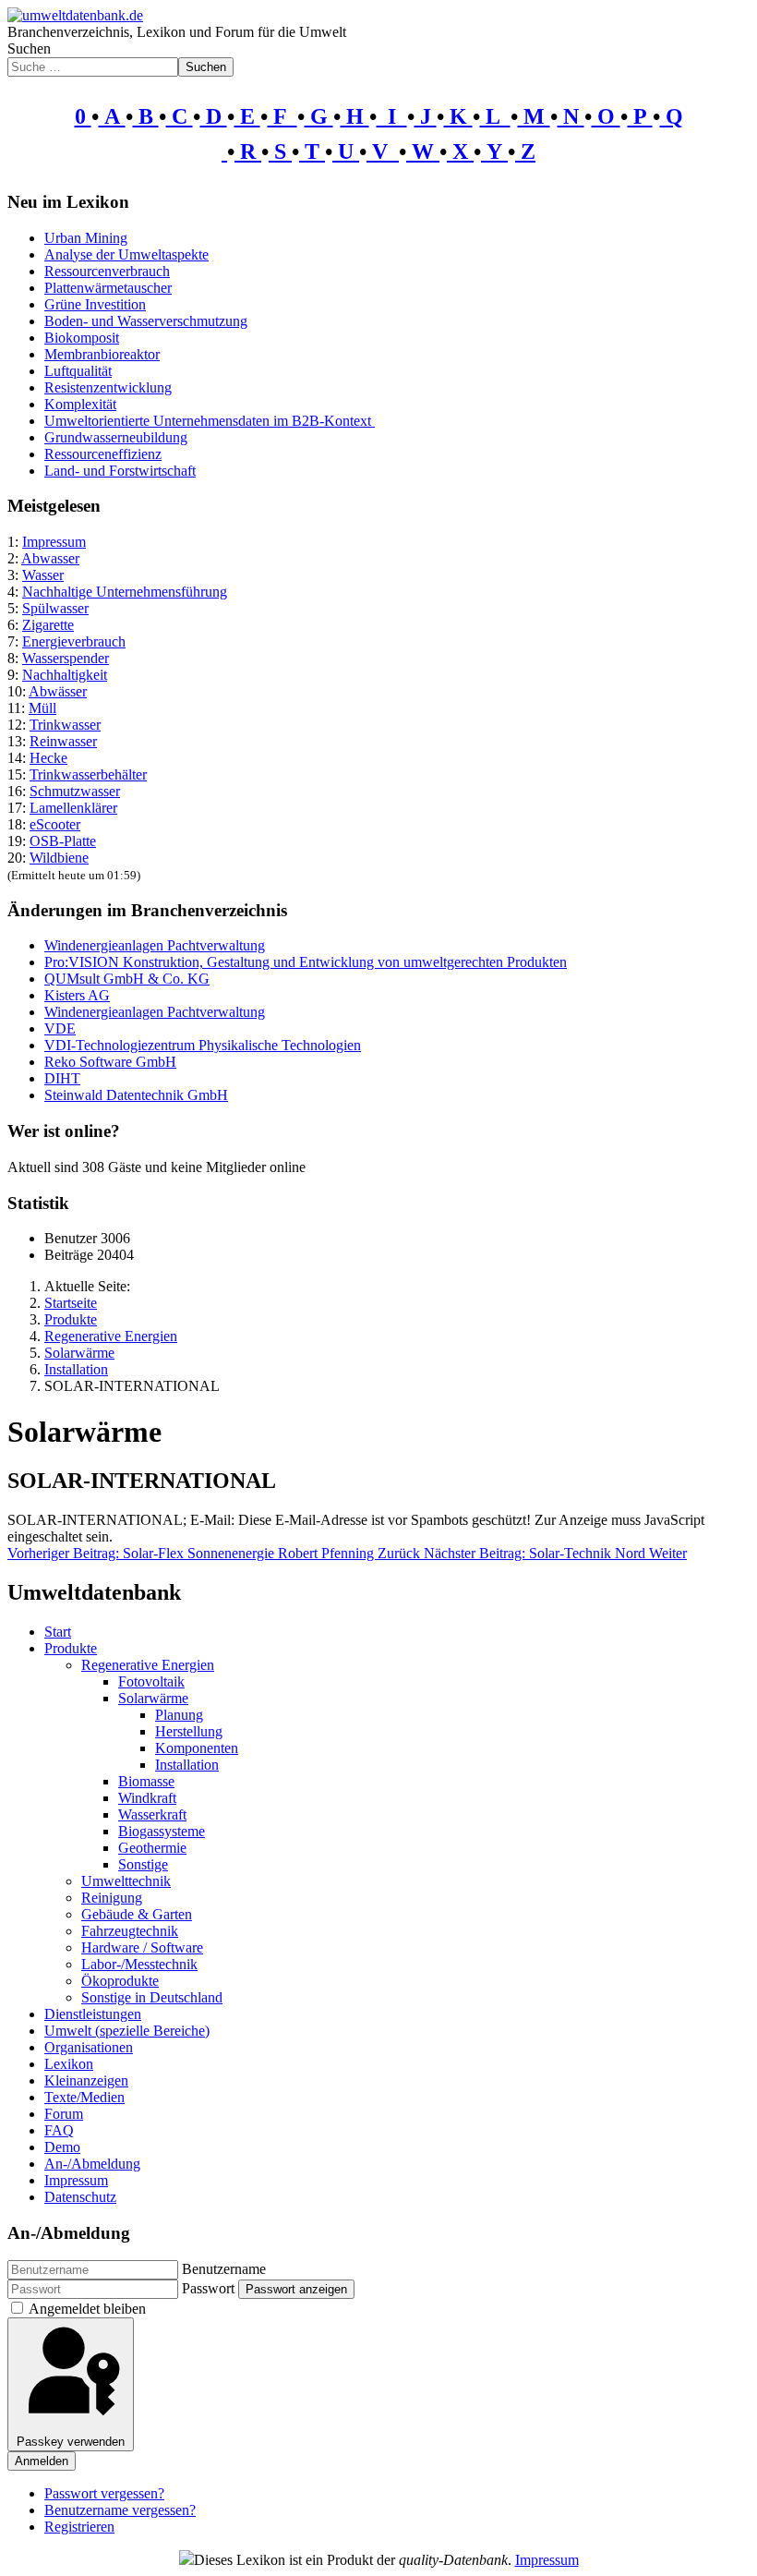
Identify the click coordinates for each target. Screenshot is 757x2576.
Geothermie (152, 1848)
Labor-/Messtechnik (139, 1964)
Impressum (54, 542)
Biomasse (146, 1781)
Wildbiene (59, 858)
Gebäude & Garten (137, 1914)
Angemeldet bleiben (87, 2309)
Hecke (48, 758)
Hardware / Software (142, 1947)
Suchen (29, 48)
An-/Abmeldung (92, 2164)
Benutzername (224, 2269)
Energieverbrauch (74, 641)
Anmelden (42, 2461)
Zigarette (48, 625)
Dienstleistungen (93, 2014)
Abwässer (58, 691)
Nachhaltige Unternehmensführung (125, 592)
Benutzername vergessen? (120, 2510)
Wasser (43, 575)
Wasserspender (66, 658)
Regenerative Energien (148, 1665)
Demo (62, 2147)
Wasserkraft (152, 1814)
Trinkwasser (65, 725)
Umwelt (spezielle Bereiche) (127, 2031)
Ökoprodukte (120, 1981)
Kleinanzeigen (86, 2080)
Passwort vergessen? (104, 2493)
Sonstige (143, 1864)
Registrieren (79, 2527)
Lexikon (69, 2064)
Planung (179, 1715)
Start (58, 1632)
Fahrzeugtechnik (130, 1931)
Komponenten (197, 1748)
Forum (64, 2114)
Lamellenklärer (73, 808)
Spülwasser (55, 608)
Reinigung (112, 1898)
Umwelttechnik (126, 1881)
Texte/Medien (84, 2097)
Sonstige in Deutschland (152, 1997)
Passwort (208, 2288)
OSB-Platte (63, 841)
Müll (42, 708)
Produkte (71, 1648)
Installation (187, 1765)
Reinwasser (63, 741)
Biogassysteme (162, 1831)
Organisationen (89, 2047)
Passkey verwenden (71, 2442)
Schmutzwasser (75, 791)
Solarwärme (153, 1698)
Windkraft (147, 1798)
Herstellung (189, 1731)
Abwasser (50, 558)
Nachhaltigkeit (65, 675)
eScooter (55, 824)
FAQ (59, 2130)
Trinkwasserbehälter (88, 774)
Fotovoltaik (151, 1681)
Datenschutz (80, 2197)
